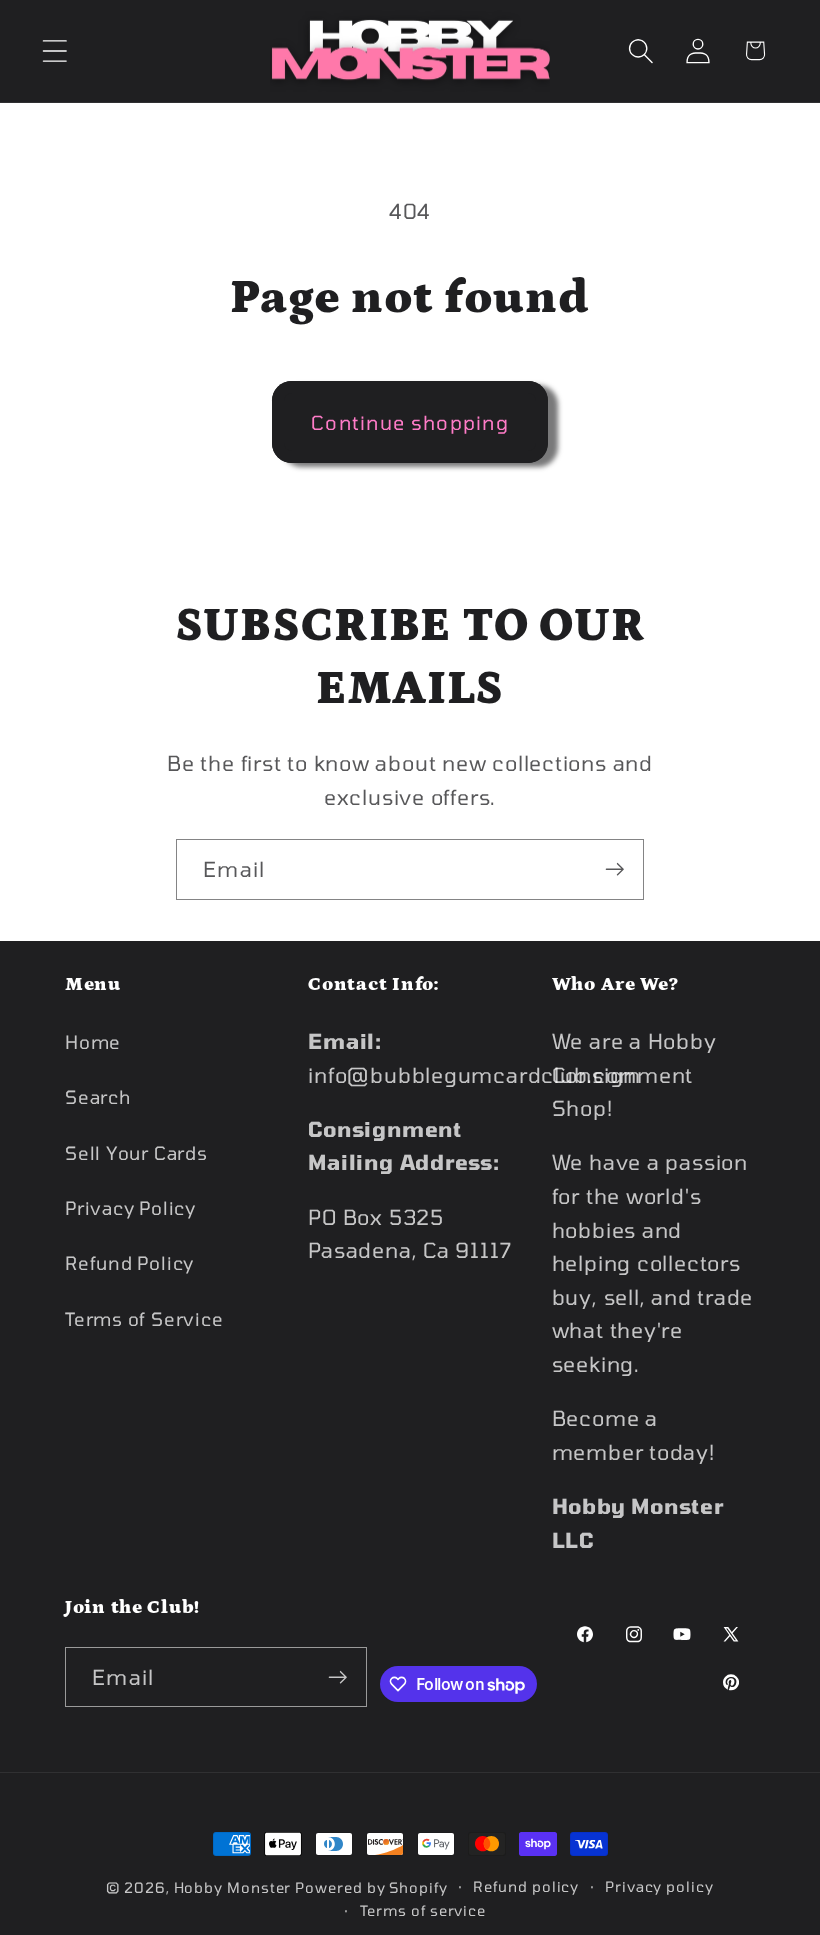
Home (93, 1042)
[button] (54, 50)
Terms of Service (144, 1319)
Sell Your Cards (136, 1153)
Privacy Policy (130, 1208)
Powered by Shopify (371, 1887)
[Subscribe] (614, 869)
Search (98, 1097)
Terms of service (423, 1910)
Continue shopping (410, 422)
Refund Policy (129, 1263)
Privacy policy (659, 1886)
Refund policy (526, 1886)
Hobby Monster (233, 1887)
